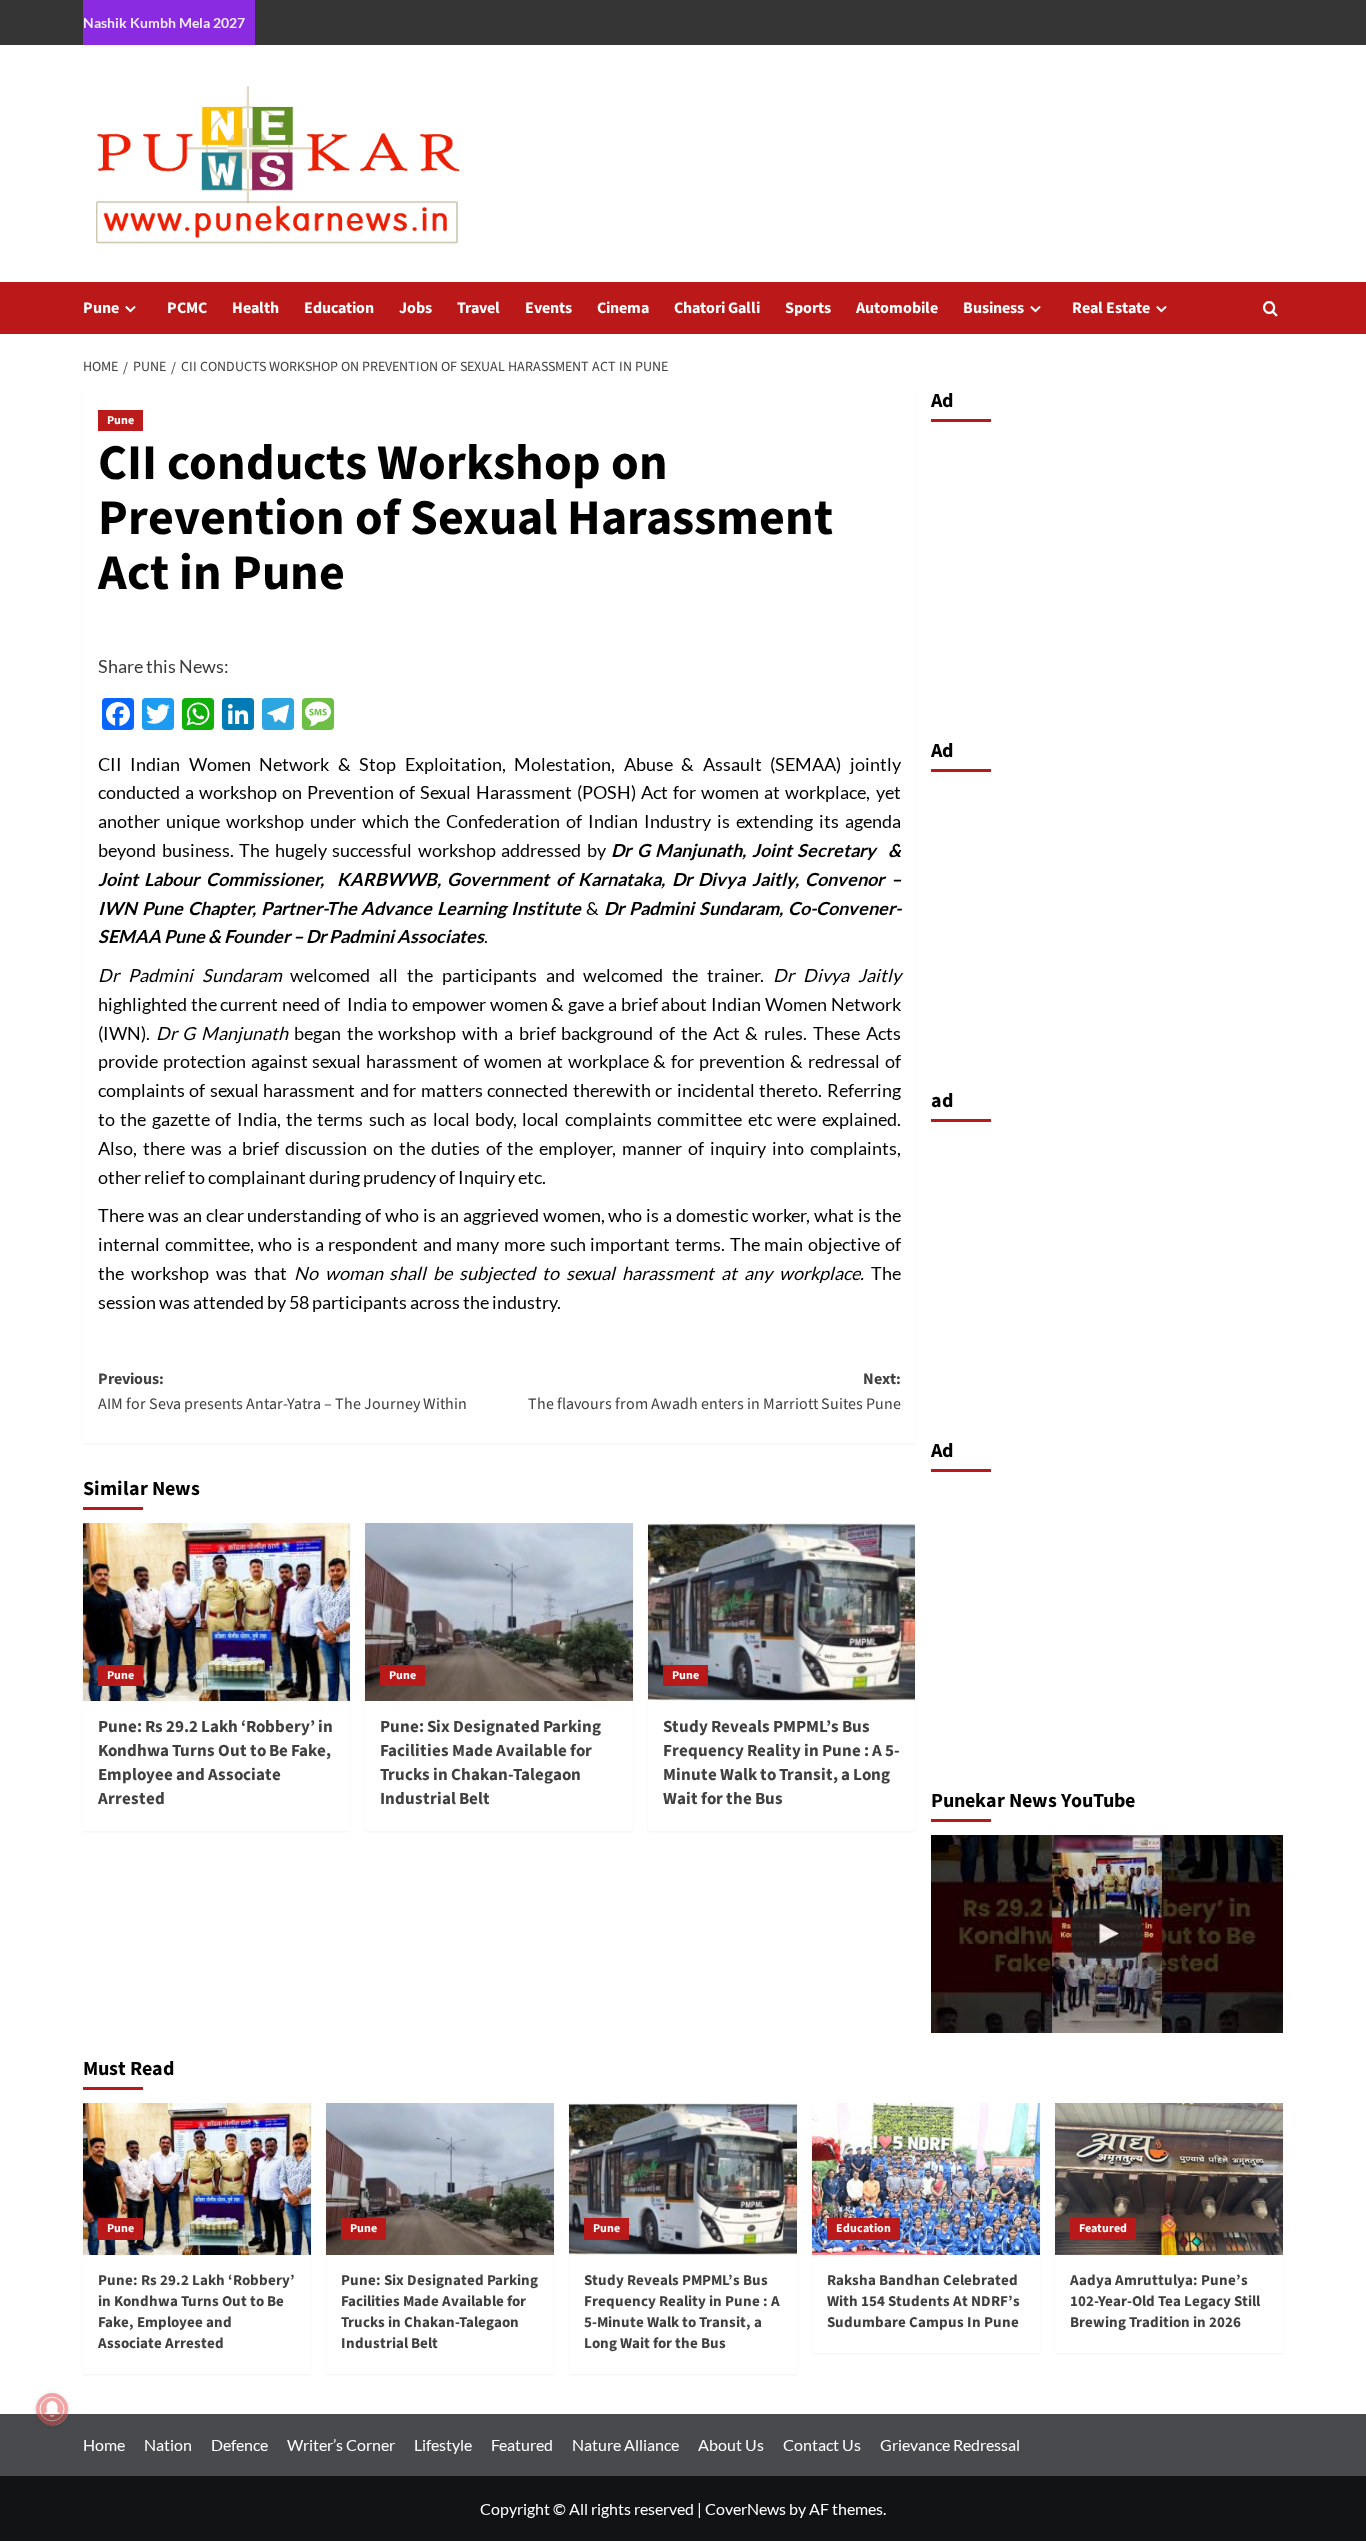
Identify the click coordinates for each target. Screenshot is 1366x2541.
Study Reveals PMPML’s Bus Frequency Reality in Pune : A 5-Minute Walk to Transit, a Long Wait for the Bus (781, 1762)
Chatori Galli (717, 308)
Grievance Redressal (950, 2444)
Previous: (282, 1392)
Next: (714, 1392)
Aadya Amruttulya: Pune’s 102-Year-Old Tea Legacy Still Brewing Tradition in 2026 (1165, 2301)
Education (339, 308)
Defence (239, 2444)
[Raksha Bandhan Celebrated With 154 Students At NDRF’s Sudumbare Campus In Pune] (926, 2179)
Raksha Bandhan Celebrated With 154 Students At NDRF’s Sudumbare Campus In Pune (923, 2301)
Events (548, 308)
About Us (731, 2444)
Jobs (415, 308)
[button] (1270, 308)
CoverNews (745, 2508)
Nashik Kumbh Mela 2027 (164, 22)
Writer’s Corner (341, 2444)
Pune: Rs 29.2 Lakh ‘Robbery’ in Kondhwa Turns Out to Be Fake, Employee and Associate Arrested (215, 1762)
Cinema (623, 308)
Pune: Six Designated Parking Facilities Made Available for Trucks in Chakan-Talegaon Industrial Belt (490, 1762)
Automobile (897, 308)
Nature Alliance (625, 2444)
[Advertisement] (1107, 575)
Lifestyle (443, 2444)
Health (255, 308)
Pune (101, 308)
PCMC (187, 308)
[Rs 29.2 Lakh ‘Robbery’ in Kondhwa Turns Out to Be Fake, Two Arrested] (1107, 1934)
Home (104, 2444)
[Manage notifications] (52, 2409)
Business (993, 308)
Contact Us (822, 2444)
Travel (478, 308)
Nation (168, 2444)
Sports (808, 308)
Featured (1103, 2228)
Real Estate (1111, 308)
